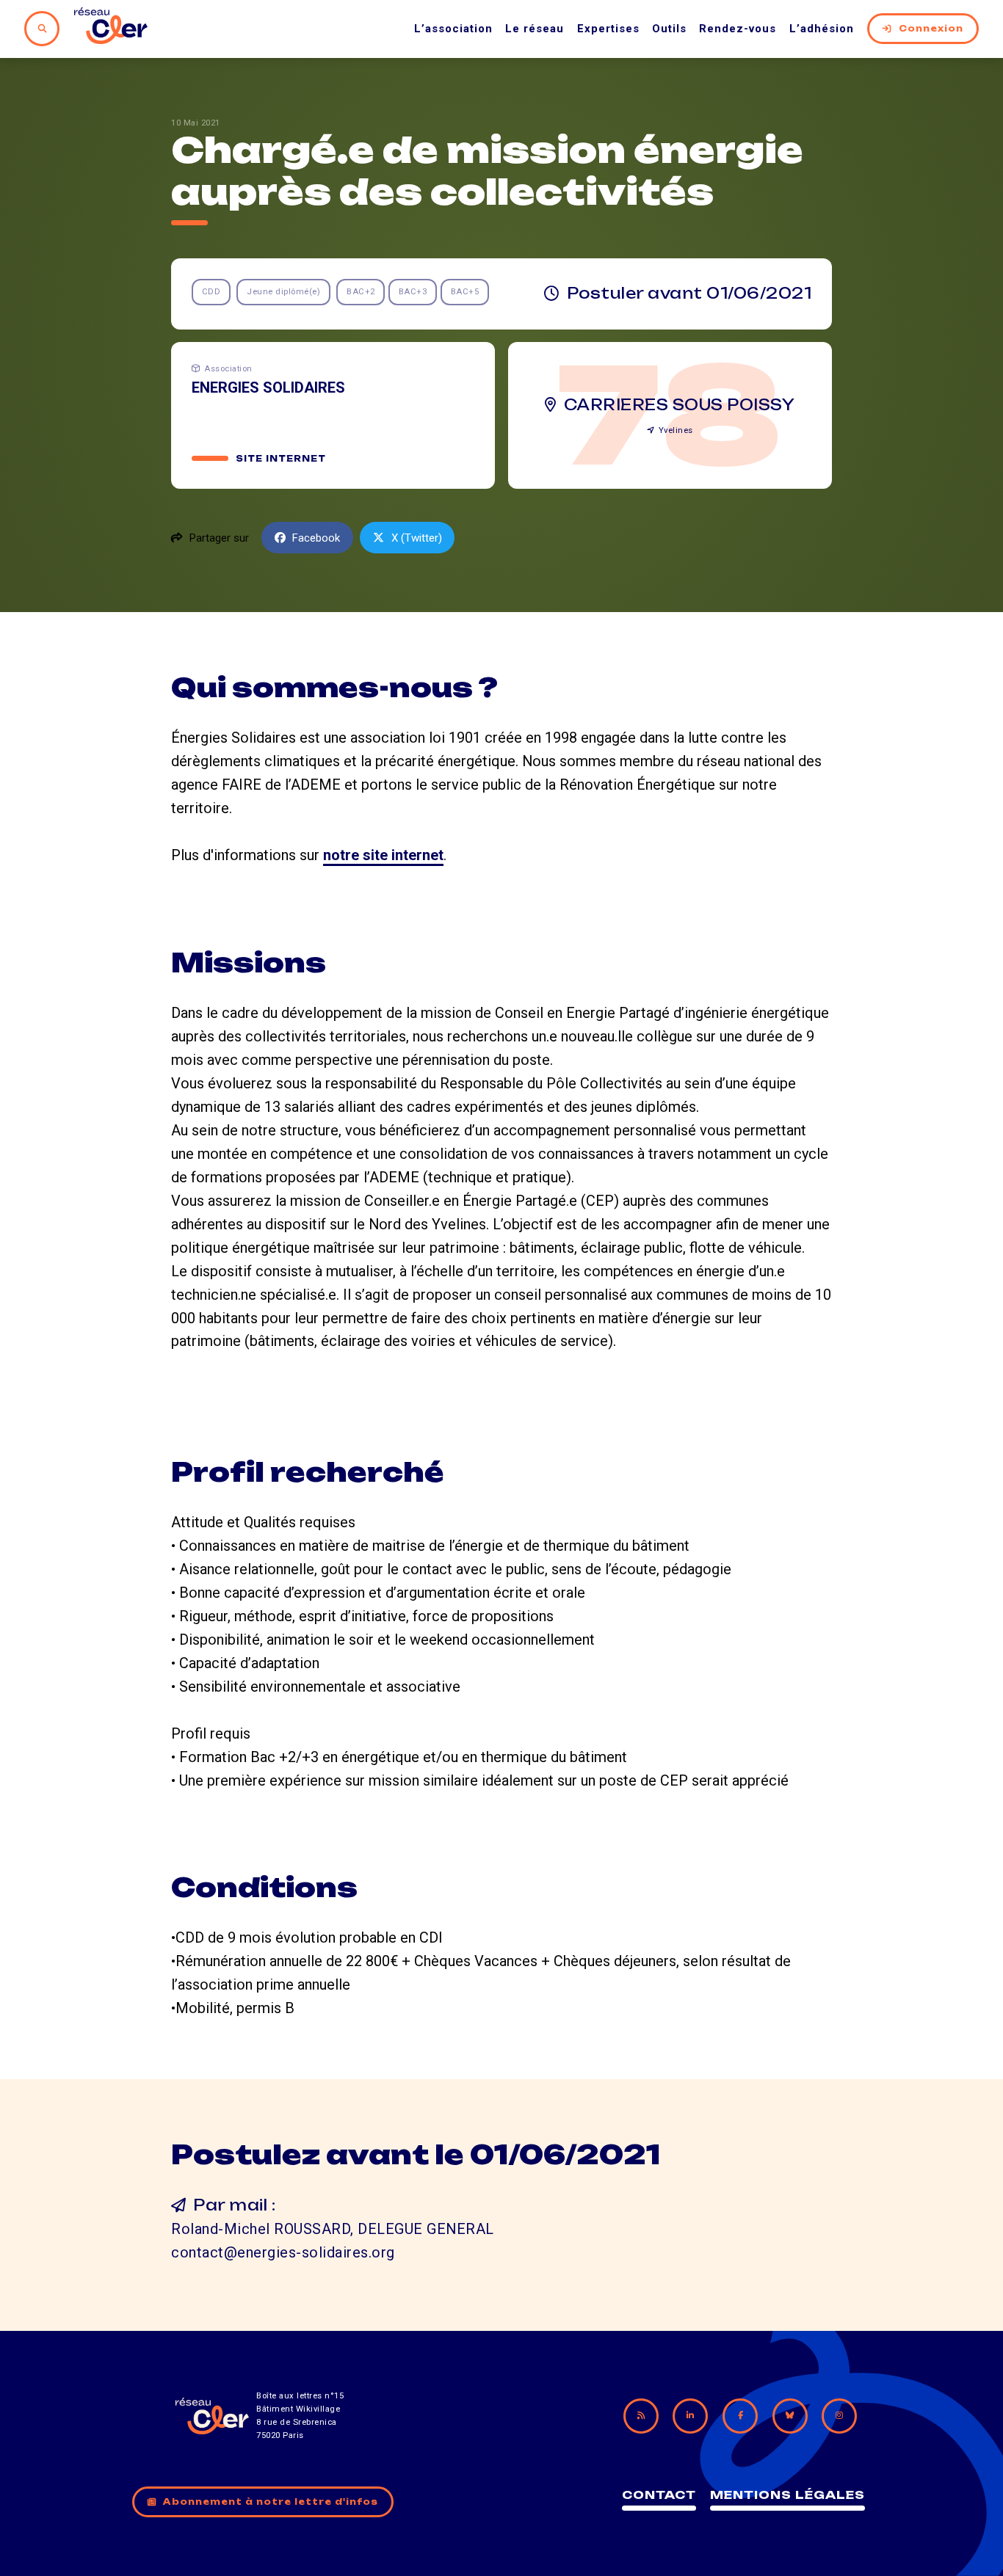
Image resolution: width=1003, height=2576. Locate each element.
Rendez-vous (738, 29)
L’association (453, 29)
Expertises (608, 29)
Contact (659, 2495)
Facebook (316, 538)
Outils (669, 29)
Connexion (931, 29)
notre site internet (383, 855)
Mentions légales (787, 2495)
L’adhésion (822, 29)
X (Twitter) (417, 538)
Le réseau (535, 29)
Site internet (281, 459)
